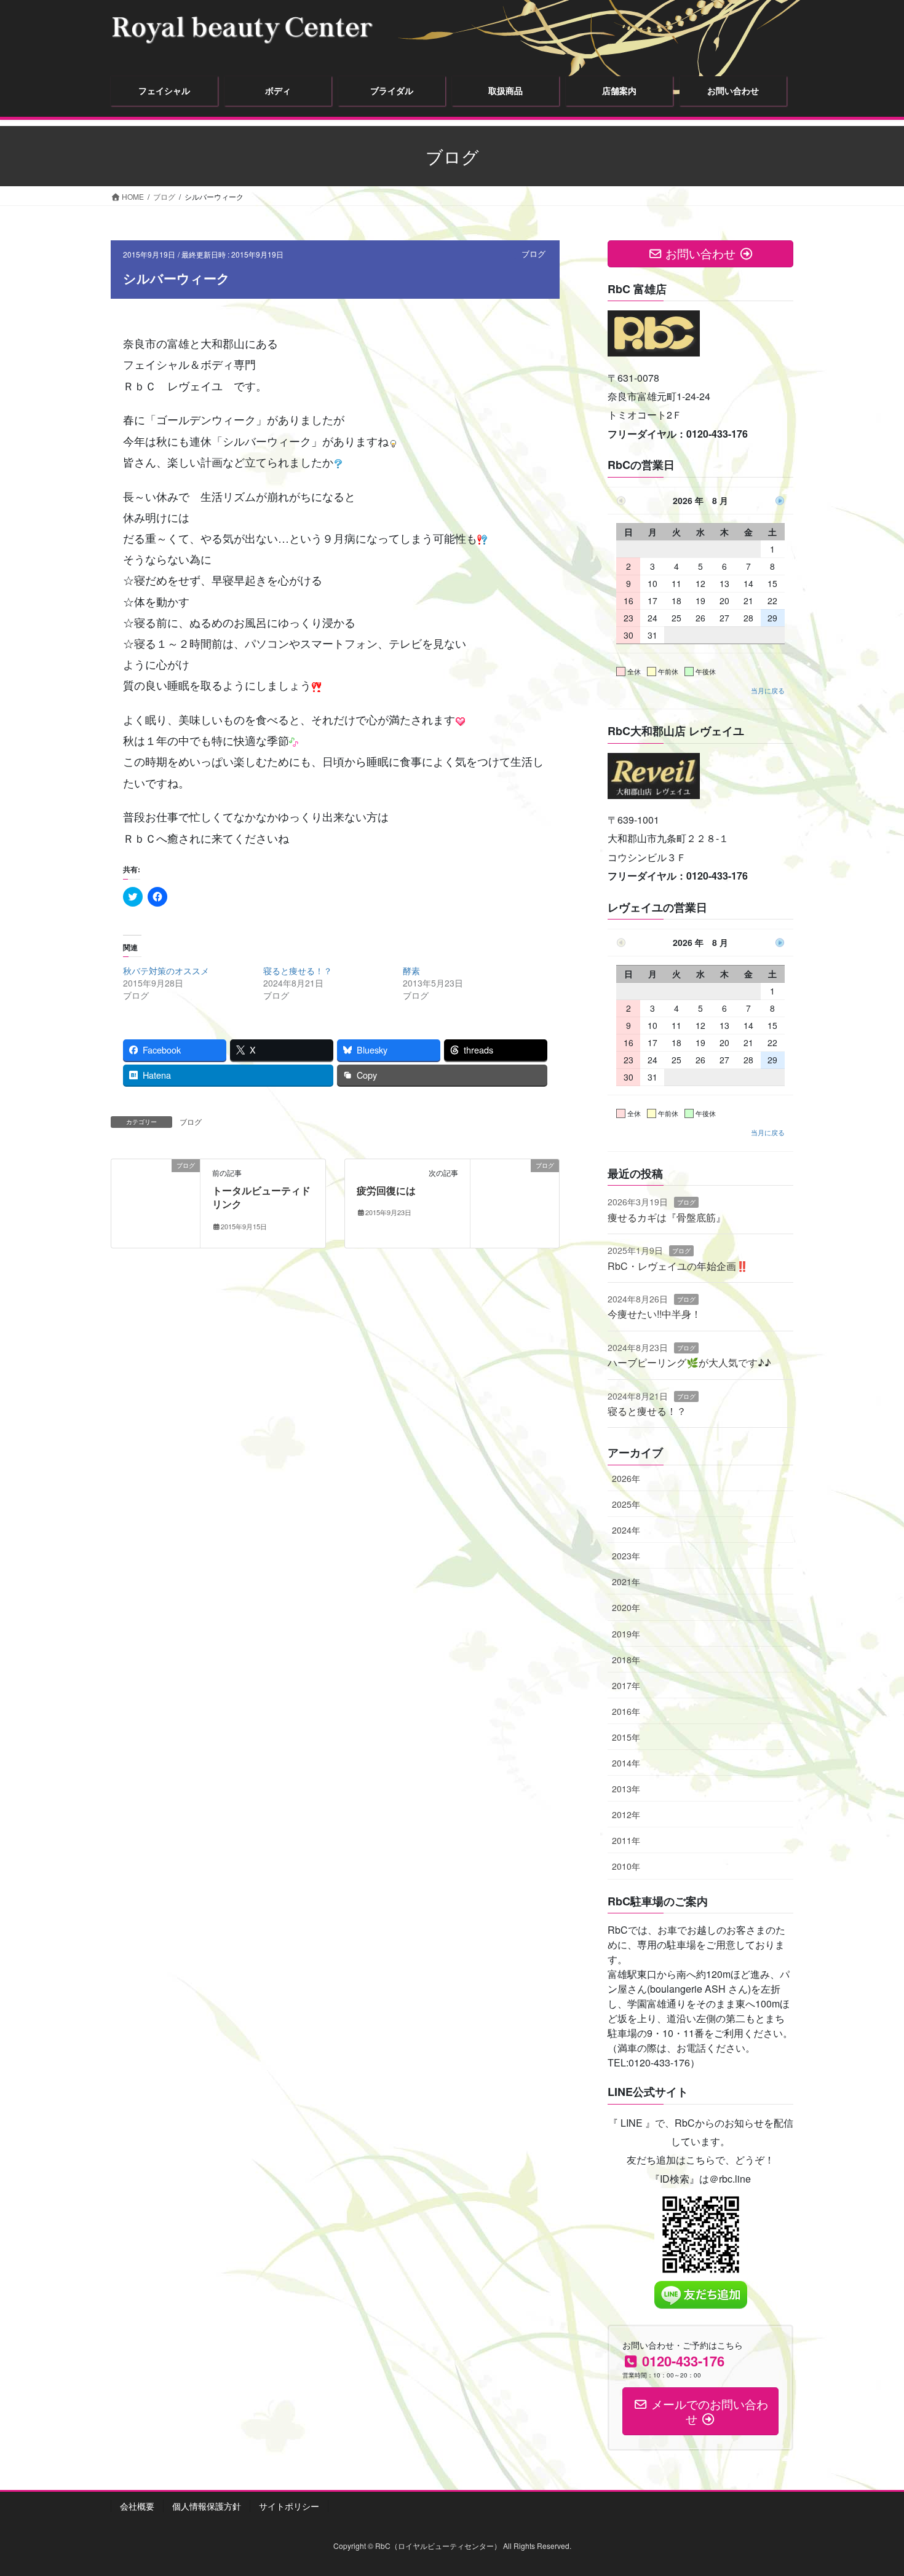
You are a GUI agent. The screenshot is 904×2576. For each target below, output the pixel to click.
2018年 (626, 1660)
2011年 (626, 1840)
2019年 (626, 1634)
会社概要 (137, 2506)
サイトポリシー (289, 2506)
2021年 (626, 1581)
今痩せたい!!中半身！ (654, 1314)
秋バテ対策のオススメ (166, 971)
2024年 (626, 1530)
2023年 (626, 1556)
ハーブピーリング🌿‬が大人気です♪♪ (689, 1362)
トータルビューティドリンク (261, 1197)
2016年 (626, 1711)
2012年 (626, 1814)
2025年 (626, 1504)
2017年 (626, 1685)
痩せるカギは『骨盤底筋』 (667, 1217)
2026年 (626, 1478)
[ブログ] (156, 1202)
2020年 (626, 1607)
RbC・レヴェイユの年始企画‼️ (678, 1266)
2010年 (626, 1866)
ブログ (533, 254)
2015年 (626, 1737)
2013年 (626, 1789)
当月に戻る (768, 690)
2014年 (626, 1763)
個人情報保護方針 (207, 2506)
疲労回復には (386, 1190)
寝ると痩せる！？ (298, 971)
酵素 (411, 971)
